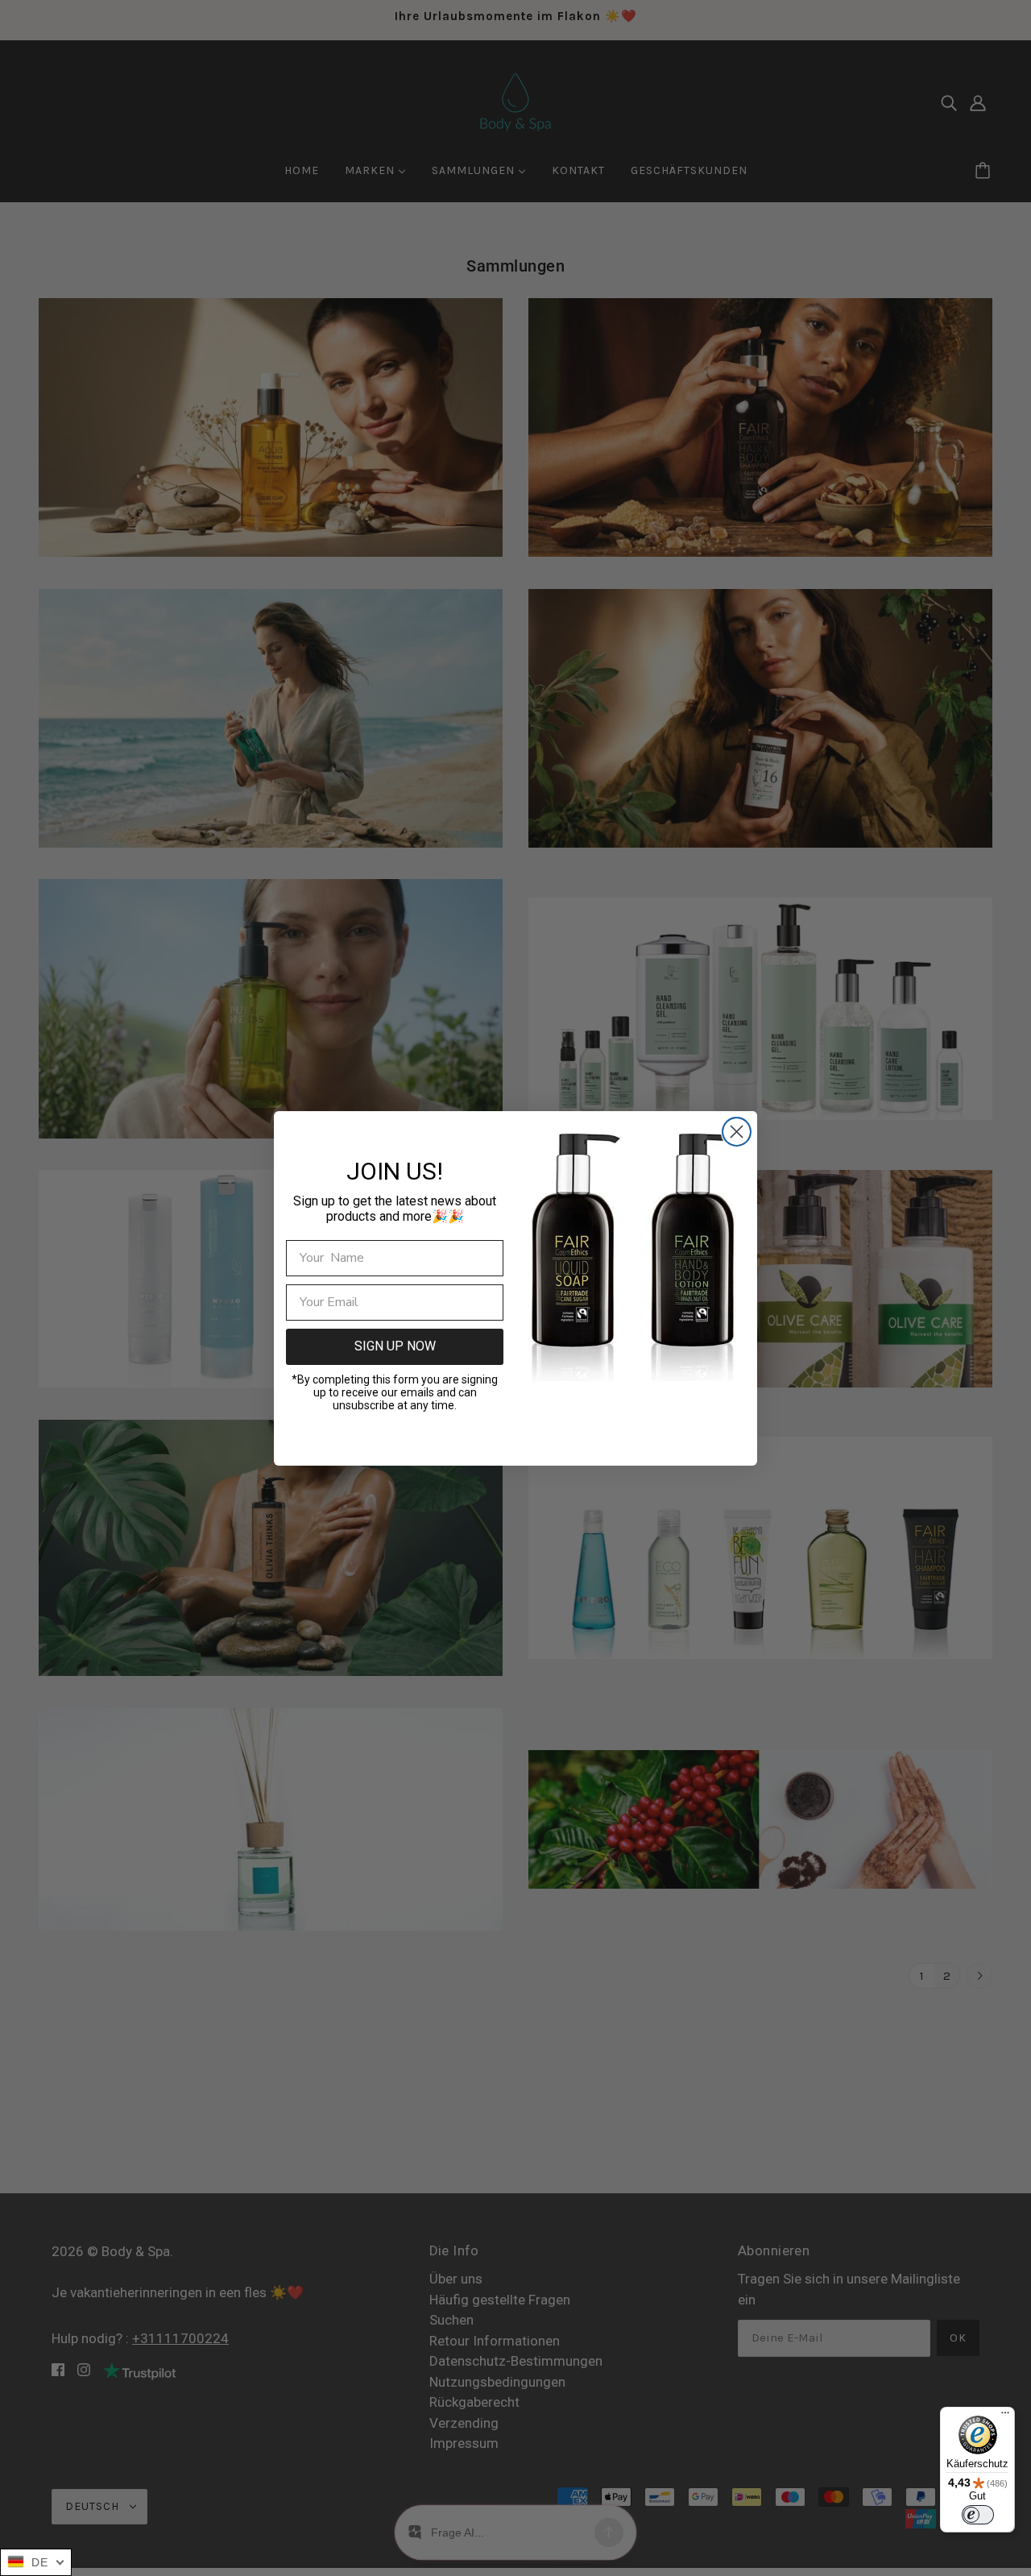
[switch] (978, 2515)
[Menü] (1005, 2416)
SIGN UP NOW (395, 1346)
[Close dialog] (737, 1132)
